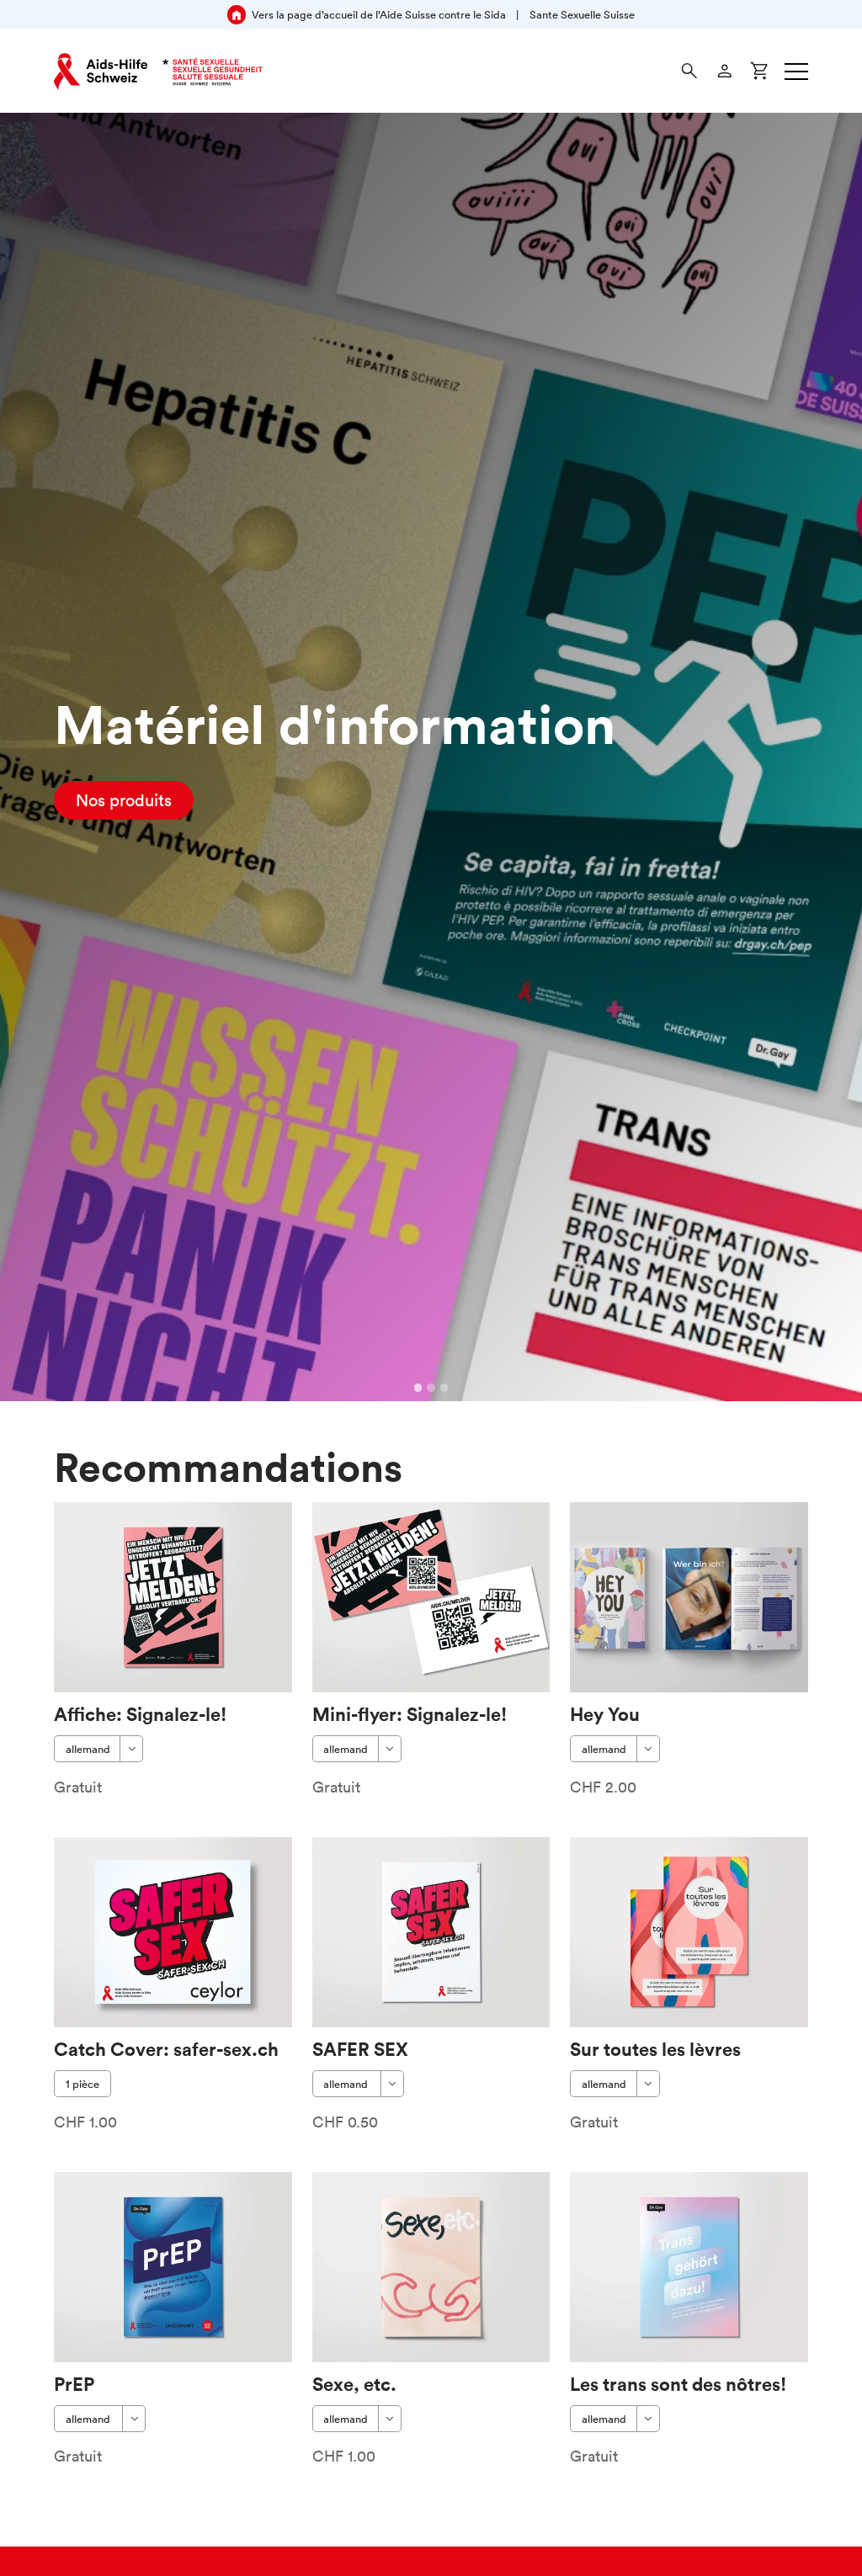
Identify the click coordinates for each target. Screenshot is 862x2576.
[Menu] (796, 72)
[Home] (158, 72)
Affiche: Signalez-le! (140, 1714)
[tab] (418, 1388)
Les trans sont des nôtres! (678, 2384)
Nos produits (124, 800)
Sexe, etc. (354, 2384)
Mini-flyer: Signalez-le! (410, 1714)
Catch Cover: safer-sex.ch (166, 2049)
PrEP (74, 2384)
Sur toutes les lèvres (655, 2049)
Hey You (605, 1714)
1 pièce (82, 2084)
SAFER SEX (360, 2049)
